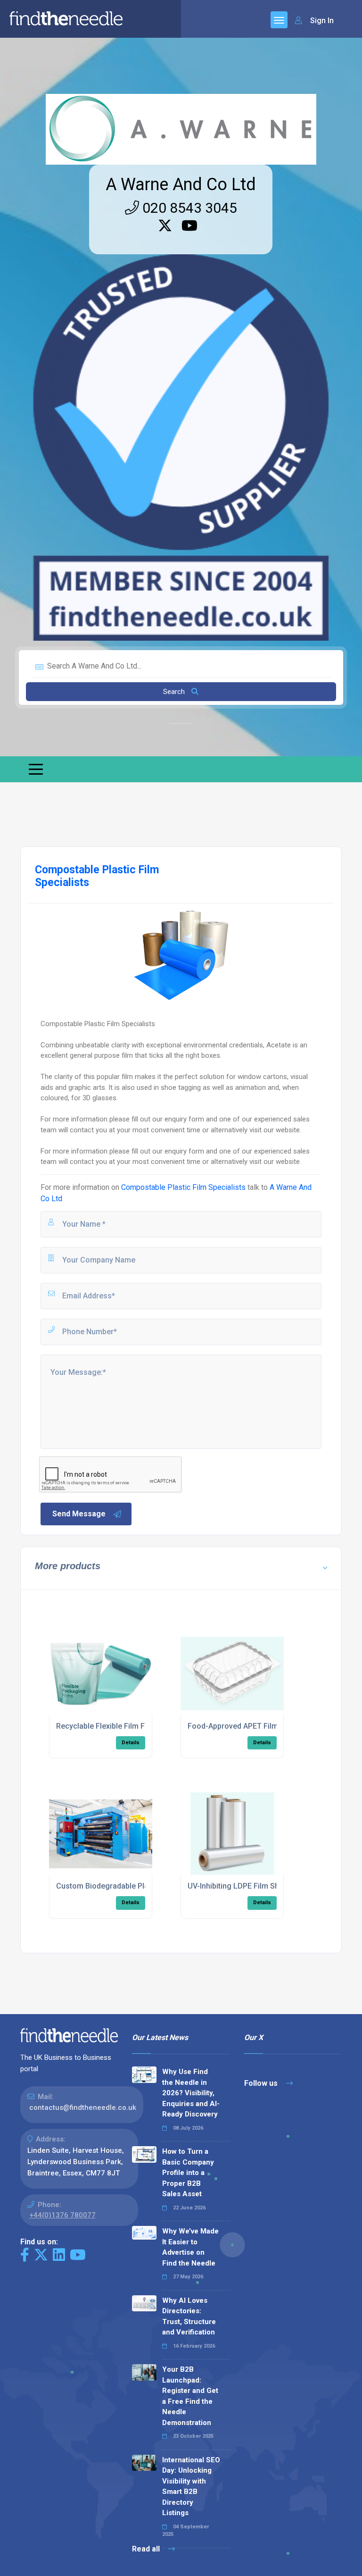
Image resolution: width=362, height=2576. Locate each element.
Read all (147, 2549)
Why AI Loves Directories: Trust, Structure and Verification (189, 2317)
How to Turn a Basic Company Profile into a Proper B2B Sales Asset (188, 2173)
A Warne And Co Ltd (181, 184)
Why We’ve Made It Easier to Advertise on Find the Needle (190, 2247)
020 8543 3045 (188, 208)
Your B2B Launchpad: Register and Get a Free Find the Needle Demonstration (190, 2396)
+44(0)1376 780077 (62, 2215)
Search (175, 692)
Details (131, 1743)
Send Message (79, 1514)
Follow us (262, 2083)
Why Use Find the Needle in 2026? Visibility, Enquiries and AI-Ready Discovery (191, 2093)
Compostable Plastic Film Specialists (183, 1187)
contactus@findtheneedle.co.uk (83, 2108)
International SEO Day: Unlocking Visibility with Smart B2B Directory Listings (191, 2487)
